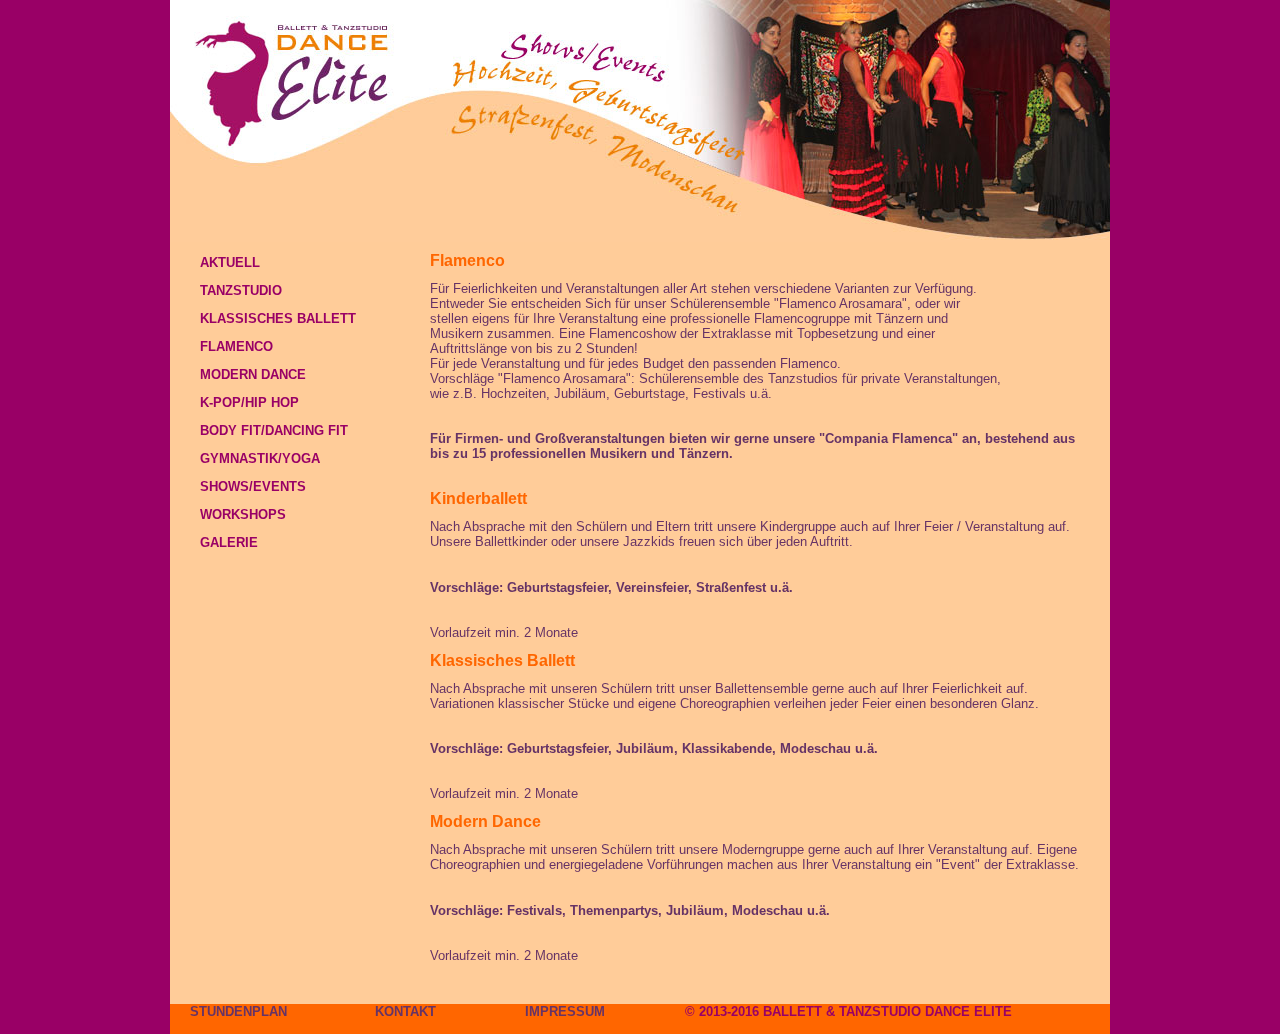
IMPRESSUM (565, 1011)
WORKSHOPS (243, 514)
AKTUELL (230, 262)
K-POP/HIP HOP (249, 402)
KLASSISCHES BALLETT (278, 318)
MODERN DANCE (253, 374)
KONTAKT (405, 1011)
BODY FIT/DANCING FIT (274, 430)
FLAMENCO (236, 346)
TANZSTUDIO (241, 290)
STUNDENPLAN (238, 1011)
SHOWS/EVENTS (253, 486)
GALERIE (229, 542)
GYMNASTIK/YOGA (260, 458)
